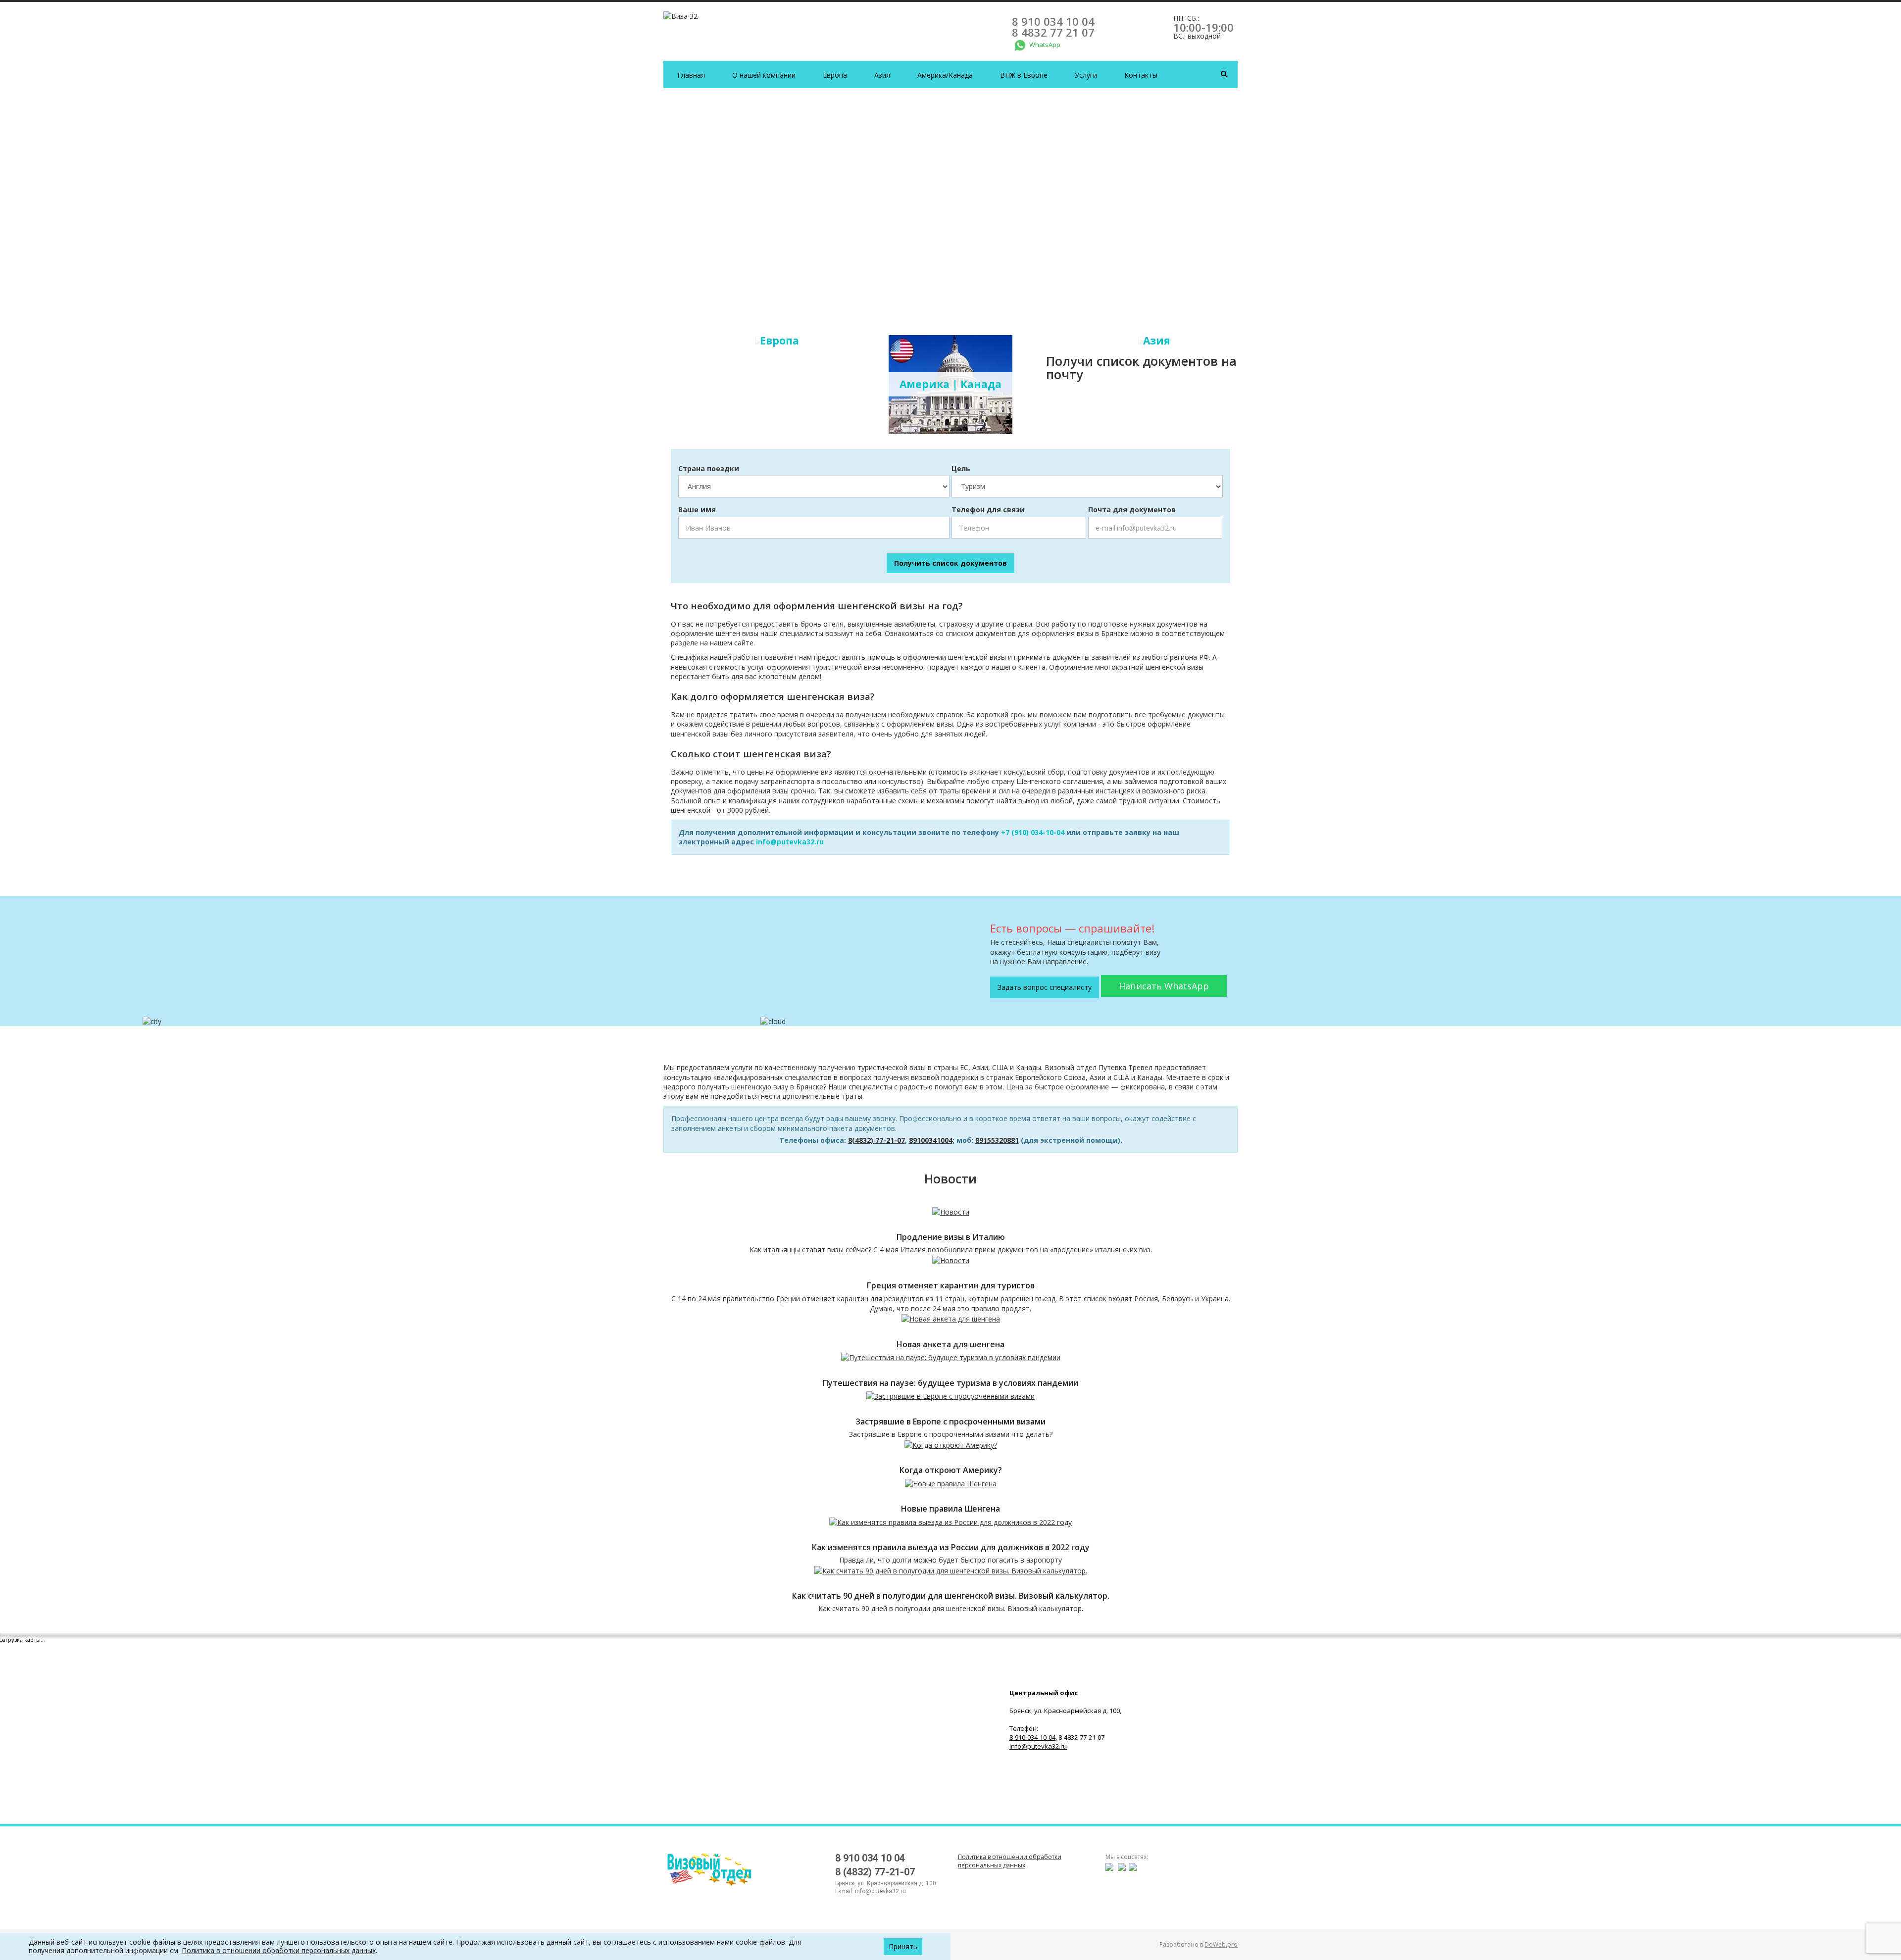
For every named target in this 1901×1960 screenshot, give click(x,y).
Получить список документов (950, 563)
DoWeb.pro (1221, 1944)
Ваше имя (697, 510)
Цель (961, 468)
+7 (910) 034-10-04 (1033, 832)
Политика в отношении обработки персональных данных (1010, 1861)
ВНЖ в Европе (1024, 75)
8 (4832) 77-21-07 (875, 1872)
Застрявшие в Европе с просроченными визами (950, 1422)
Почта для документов (1132, 510)
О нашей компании (764, 75)
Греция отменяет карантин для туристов (951, 1286)
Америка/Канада (945, 75)
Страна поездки (709, 468)
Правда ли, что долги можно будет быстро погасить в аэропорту (950, 1560)
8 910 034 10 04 (1053, 21)
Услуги (1086, 75)
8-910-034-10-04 (1032, 1737)
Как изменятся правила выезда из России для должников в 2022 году (951, 1547)
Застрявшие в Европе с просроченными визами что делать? (951, 1434)
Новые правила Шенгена (950, 1509)
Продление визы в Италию (951, 1237)
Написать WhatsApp (1164, 986)
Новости (950, 1178)
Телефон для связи (988, 510)
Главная (691, 75)
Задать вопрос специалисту (1045, 987)
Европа (835, 75)
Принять (903, 1946)
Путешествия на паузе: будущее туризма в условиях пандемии (950, 1383)
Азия (882, 75)
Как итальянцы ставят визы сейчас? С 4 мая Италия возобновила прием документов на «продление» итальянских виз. (951, 1249)
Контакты (1141, 75)
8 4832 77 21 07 (1053, 32)
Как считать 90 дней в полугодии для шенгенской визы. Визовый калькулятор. (951, 1596)
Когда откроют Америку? (951, 1470)
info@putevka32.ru (790, 842)
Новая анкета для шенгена (950, 1345)
